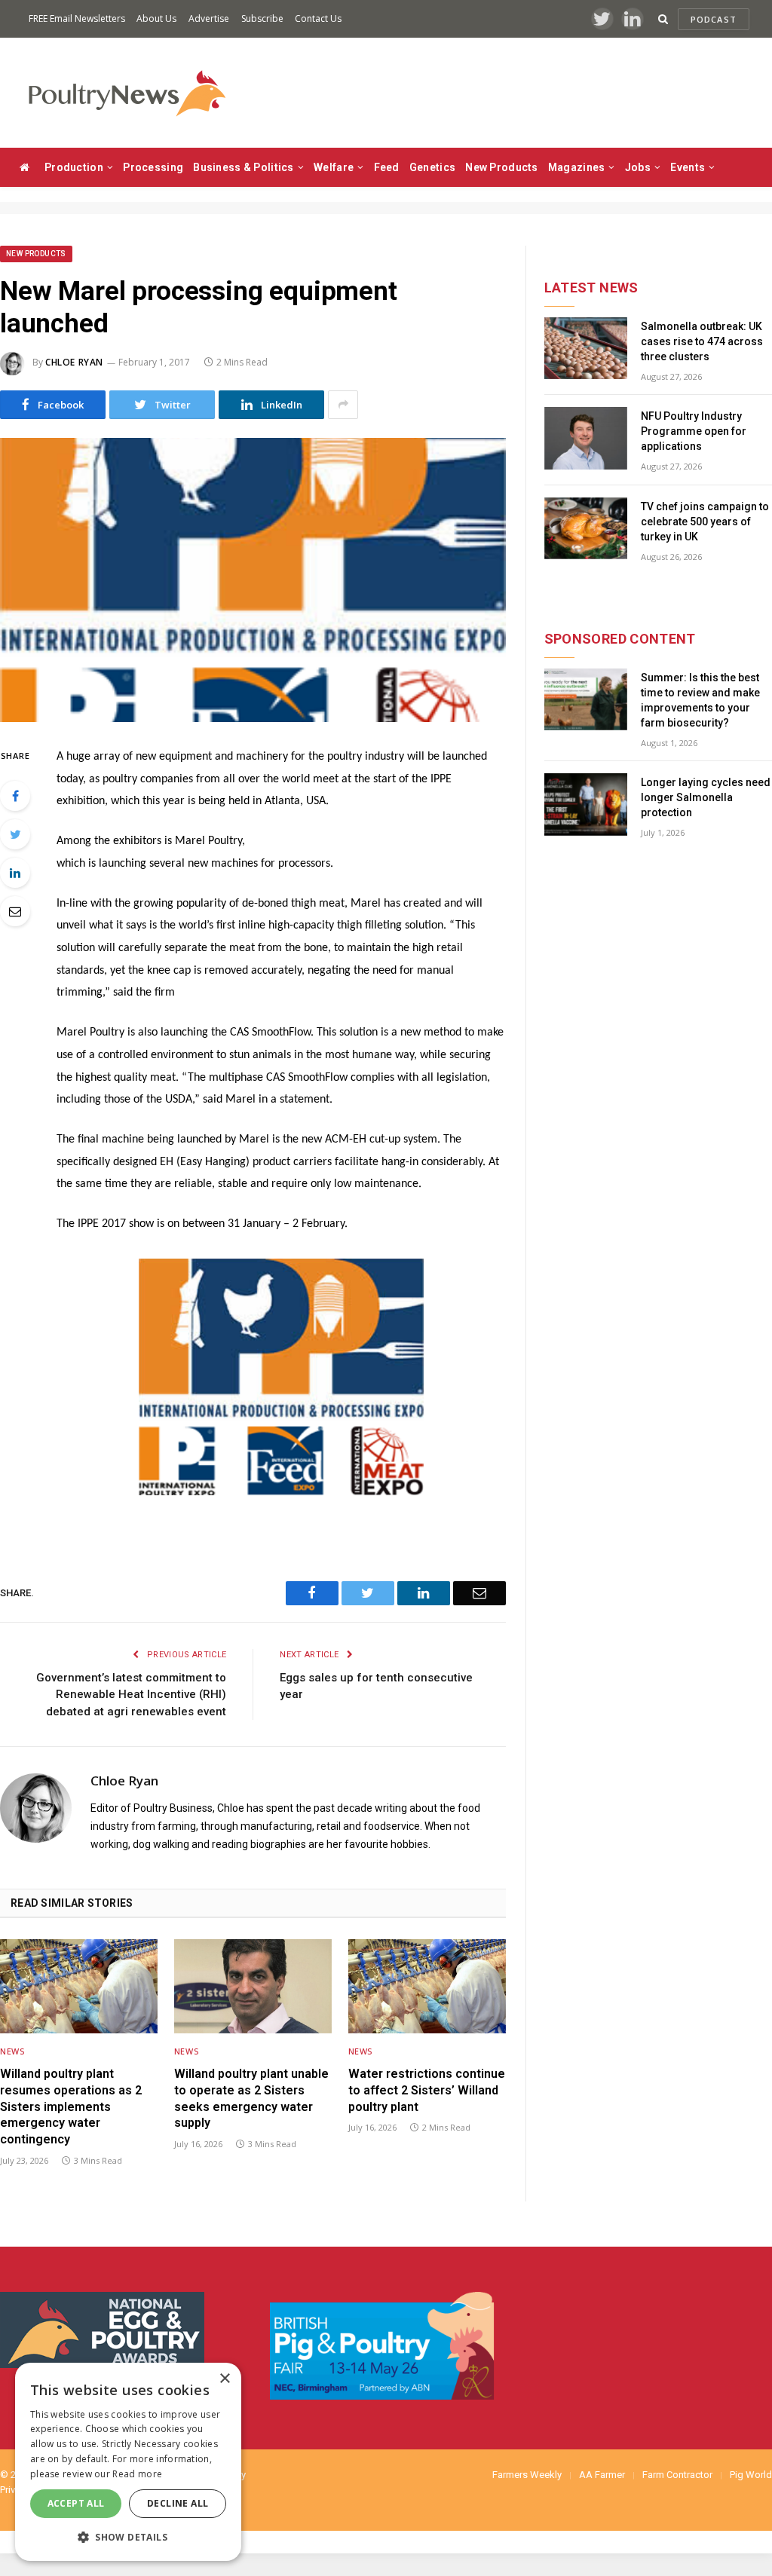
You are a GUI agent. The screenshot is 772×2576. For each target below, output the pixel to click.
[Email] (15, 911)
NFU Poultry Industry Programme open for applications (694, 431)
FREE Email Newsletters (77, 18)
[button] (128, 2537)
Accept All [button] (76, 2503)
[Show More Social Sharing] (343, 405)
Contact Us (318, 18)
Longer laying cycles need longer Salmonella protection (706, 797)
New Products (501, 167)
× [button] (224, 2379)
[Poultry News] (126, 93)
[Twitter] (15, 834)
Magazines (577, 167)
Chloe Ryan (74, 362)
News (12, 2051)
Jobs (638, 167)
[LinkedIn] (15, 873)
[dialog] (128, 2462)
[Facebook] (15, 796)
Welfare (334, 167)
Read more (137, 2474)
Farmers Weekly (527, 2475)
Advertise (209, 18)
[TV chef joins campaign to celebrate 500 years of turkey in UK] (586, 529)
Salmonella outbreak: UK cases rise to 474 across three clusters (702, 341)
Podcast (714, 19)
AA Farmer (602, 2475)
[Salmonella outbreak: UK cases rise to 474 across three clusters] (586, 349)
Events (688, 167)
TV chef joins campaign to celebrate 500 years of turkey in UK (705, 522)
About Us (156, 18)
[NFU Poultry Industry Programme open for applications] (586, 438)
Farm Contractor (677, 2475)
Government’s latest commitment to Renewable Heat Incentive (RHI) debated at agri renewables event (131, 1695)
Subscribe (262, 18)
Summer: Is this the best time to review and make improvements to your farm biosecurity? (700, 700)
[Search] (663, 19)
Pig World (751, 2475)
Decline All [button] (178, 2503)
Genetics (432, 167)
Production (74, 167)
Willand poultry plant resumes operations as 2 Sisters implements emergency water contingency (71, 2106)
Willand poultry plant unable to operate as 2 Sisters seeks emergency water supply (251, 2098)
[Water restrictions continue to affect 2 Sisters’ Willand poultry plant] (427, 1986)
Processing (153, 167)
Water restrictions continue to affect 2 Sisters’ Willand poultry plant (427, 2090)
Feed (387, 167)
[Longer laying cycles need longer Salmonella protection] (586, 805)
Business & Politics (243, 167)
